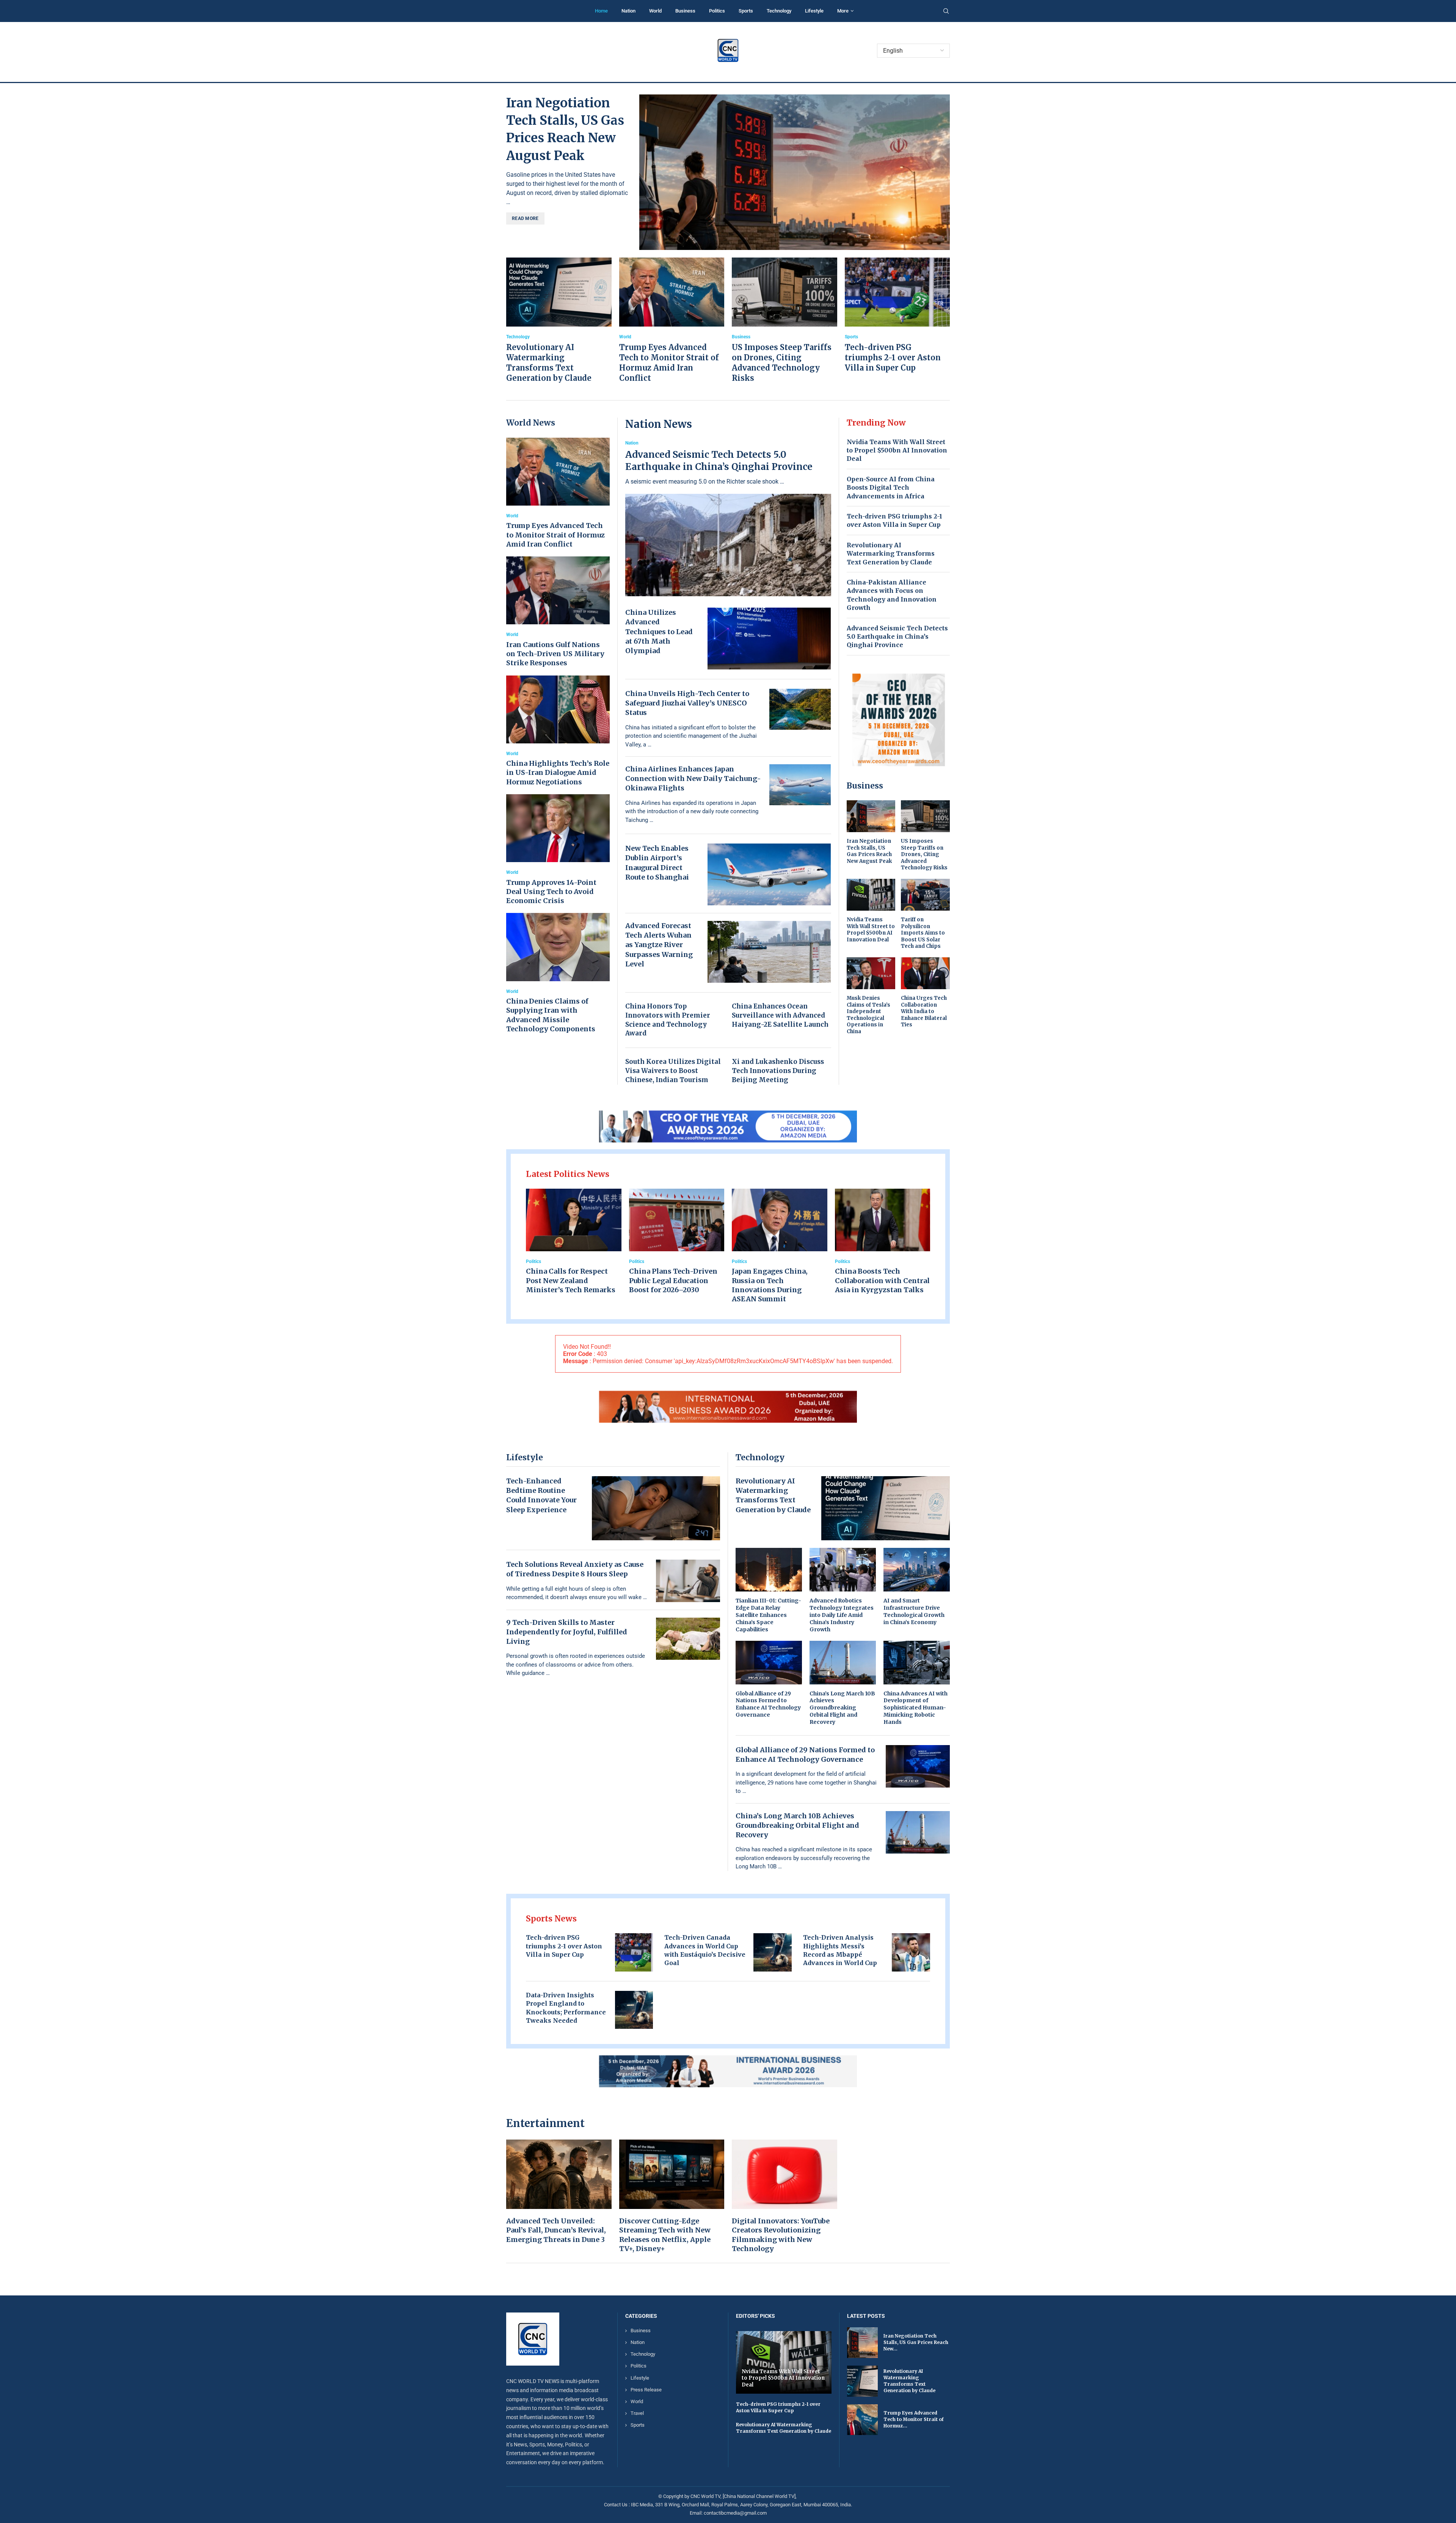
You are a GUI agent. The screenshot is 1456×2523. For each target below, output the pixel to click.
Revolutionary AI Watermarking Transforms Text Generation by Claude (891, 554)
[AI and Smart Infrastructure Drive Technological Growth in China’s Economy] (917, 1587)
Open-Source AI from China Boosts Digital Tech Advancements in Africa (891, 488)
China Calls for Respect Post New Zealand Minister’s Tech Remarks (571, 1280)
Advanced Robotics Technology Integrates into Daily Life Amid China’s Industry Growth (842, 1615)
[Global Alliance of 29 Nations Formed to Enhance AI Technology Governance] (769, 1680)
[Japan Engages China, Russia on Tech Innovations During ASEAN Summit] (780, 1246)
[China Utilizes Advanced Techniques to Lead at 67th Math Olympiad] (769, 639)
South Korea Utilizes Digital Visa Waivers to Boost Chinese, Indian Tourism (673, 1071)
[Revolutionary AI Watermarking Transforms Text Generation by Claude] (559, 320)
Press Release (646, 2390)
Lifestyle (814, 11)
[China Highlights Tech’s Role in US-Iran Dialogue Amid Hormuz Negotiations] (558, 731)
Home (601, 11)
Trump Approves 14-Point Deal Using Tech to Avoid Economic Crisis (551, 892)
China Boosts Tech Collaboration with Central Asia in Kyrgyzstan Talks (882, 1280)
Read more (525, 218)
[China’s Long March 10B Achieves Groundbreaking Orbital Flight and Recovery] (843, 1683)
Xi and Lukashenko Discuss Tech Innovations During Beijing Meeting (778, 1071)
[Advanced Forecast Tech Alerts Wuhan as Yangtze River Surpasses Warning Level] (769, 952)
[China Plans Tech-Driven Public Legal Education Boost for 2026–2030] (677, 1242)
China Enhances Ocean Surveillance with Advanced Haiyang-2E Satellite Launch (780, 1015)
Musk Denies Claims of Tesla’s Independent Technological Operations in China (868, 1015)
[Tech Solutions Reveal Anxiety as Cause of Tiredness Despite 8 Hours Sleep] (688, 1581)
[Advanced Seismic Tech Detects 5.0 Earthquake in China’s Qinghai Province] (728, 518)
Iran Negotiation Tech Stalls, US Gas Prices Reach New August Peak (869, 851)
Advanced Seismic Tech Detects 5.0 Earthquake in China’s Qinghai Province (719, 461)
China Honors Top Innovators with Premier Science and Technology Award (668, 1020)
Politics (717, 11)
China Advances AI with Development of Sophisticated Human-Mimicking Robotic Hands (915, 1708)
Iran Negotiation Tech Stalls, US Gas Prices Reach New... (916, 2343)
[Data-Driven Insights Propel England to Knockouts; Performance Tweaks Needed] (634, 2010)
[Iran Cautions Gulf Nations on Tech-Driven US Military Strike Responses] (558, 612)
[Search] (946, 11)
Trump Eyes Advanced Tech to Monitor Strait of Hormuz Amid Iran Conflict (555, 535)
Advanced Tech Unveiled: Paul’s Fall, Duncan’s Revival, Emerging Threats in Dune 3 (556, 2230)
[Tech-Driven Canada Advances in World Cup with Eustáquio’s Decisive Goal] (773, 1952)
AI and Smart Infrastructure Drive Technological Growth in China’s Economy (914, 1611)
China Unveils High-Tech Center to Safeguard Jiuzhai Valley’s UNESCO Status (687, 703)
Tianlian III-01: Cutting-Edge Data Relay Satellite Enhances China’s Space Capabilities (768, 1615)
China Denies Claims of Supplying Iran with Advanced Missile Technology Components (551, 1015)
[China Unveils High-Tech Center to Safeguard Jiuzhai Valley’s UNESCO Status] (800, 709)
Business (685, 11)
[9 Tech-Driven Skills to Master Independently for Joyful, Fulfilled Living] (688, 1639)
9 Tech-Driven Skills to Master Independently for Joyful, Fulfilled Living (567, 1632)
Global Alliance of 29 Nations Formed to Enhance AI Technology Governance (768, 1704)
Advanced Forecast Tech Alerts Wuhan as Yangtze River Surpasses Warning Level (659, 945)
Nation (628, 11)
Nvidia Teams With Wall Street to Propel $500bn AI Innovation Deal (897, 450)
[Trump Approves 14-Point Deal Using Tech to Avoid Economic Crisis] (558, 850)
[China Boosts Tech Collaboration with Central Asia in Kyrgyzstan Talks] (883, 1242)
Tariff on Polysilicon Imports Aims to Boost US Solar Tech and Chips (923, 933)
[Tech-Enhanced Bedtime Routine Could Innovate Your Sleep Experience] (656, 1508)
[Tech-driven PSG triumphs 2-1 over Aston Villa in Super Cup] (897, 315)
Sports (746, 11)
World (655, 11)
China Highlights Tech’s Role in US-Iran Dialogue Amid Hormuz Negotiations (558, 773)
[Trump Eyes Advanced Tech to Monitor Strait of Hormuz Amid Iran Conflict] (672, 320)
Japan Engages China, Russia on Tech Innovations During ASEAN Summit (770, 1285)
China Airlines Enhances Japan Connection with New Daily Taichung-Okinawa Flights (693, 778)
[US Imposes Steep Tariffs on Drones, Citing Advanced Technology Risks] (784, 320)
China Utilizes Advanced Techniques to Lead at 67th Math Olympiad (659, 632)
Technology (779, 11)
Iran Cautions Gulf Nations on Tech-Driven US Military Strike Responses (555, 654)
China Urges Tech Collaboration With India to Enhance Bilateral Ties (924, 1011)
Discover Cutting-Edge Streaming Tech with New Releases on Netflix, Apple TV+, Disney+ (665, 2235)
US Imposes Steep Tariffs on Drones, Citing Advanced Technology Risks (924, 854)
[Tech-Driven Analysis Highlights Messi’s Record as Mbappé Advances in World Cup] (911, 1952)
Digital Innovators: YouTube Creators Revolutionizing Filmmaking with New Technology (781, 2235)
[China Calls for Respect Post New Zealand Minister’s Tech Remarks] (574, 1242)
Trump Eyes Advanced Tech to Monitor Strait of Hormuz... (914, 2419)
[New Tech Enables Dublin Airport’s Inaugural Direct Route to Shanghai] (769, 874)
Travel (637, 2413)
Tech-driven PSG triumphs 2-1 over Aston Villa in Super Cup (893, 357)
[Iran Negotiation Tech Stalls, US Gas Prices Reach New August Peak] (795, 172)
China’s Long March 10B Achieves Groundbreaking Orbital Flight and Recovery (842, 1708)
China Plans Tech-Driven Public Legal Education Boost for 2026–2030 (673, 1280)
